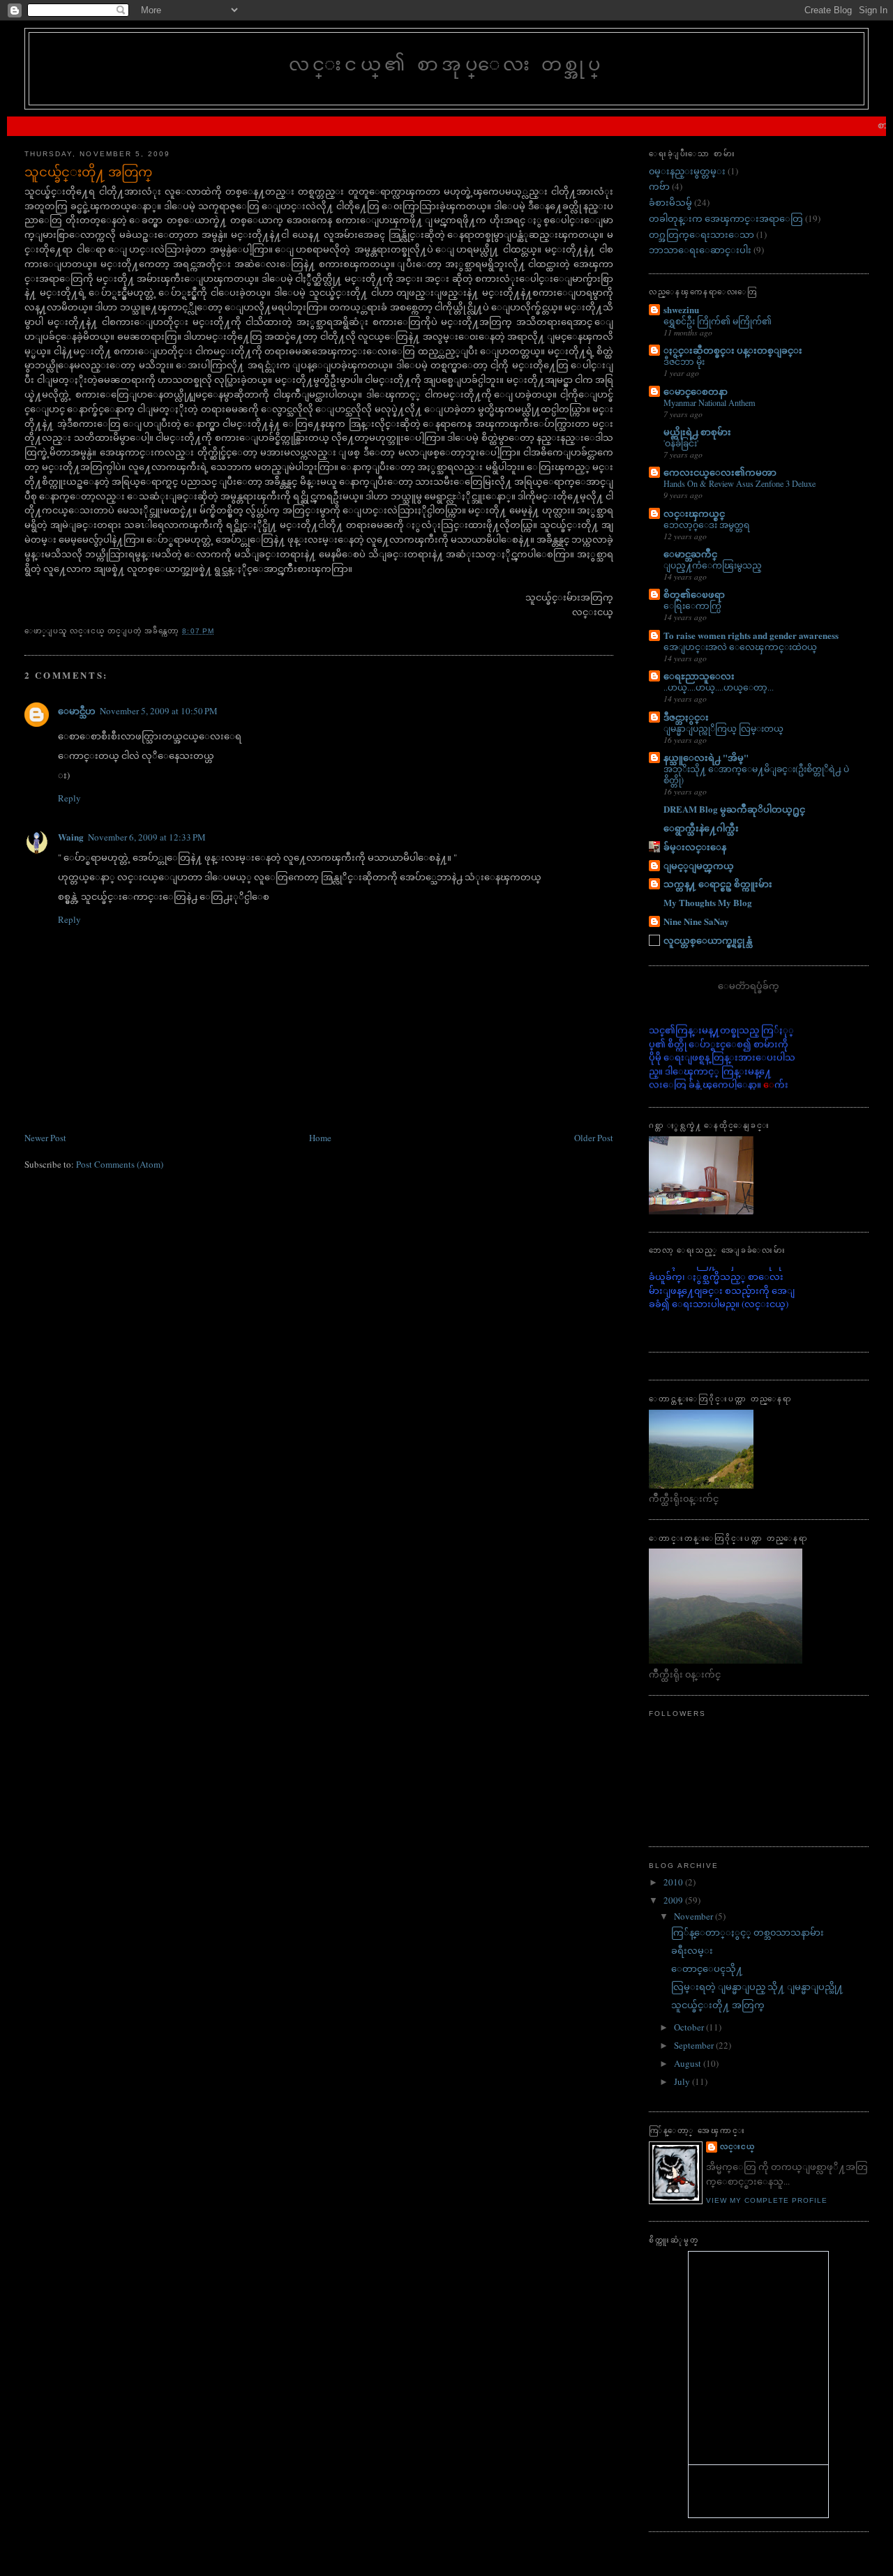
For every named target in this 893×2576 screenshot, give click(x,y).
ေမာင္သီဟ (77, 710)
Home (320, 1138)
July (683, 2081)
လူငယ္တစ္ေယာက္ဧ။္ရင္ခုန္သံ (708, 940)
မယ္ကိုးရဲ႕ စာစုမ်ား (697, 431)
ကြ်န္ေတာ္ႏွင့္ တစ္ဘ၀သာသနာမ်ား (748, 1932)
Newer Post (45, 1138)
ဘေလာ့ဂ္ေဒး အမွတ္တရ (707, 525)
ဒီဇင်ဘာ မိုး (684, 361)
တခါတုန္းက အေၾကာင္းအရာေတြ (726, 218)
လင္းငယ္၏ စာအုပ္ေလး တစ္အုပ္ (446, 63)
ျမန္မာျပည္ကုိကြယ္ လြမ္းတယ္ (723, 728)
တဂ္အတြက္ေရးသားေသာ (701, 234)
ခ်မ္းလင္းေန (695, 846)
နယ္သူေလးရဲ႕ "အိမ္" (706, 757)
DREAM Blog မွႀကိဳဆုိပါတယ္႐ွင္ (734, 809)
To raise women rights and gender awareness (751, 635)
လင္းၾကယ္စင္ (694, 513)
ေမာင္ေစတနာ (696, 391)
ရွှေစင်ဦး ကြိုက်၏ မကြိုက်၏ (718, 321)
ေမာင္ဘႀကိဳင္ (690, 553)
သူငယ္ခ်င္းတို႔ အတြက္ (88, 172)
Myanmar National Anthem (710, 402)
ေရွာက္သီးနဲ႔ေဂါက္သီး (701, 828)
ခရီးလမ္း (692, 1950)
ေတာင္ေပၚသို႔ (707, 1968)
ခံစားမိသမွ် (670, 202)
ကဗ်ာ (659, 186)
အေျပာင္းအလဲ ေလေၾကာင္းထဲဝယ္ (740, 647)
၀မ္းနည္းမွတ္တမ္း (687, 171)
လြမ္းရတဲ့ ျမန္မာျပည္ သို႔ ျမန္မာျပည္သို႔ (757, 1987)
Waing (71, 837)
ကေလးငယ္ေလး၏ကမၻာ (720, 472)
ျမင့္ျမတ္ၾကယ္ (699, 865)
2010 (674, 1882)
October (690, 2027)
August (689, 2063)
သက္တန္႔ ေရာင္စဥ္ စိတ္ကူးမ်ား (718, 883)
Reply (69, 798)
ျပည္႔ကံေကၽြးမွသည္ (713, 565)
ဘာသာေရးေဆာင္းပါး (700, 250)
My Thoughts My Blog (708, 902)
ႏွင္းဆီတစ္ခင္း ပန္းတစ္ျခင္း (733, 350)
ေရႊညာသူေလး (699, 676)
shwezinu (681, 309)
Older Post (594, 1138)
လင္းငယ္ (737, 2147)
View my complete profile (767, 2200)
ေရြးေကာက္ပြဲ (692, 605)
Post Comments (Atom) (120, 1164)
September (695, 2045)
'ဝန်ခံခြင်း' (681, 443)
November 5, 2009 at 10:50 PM (159, 711)
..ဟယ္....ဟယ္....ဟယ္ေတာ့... (719, 687)
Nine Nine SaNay (696, 921)
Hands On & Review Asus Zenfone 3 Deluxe (740, 483)
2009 (674, 1900)
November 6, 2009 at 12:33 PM (147, 837)
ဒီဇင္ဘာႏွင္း (686, 717)
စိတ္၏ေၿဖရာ (694, 594)
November (695, 1916)
